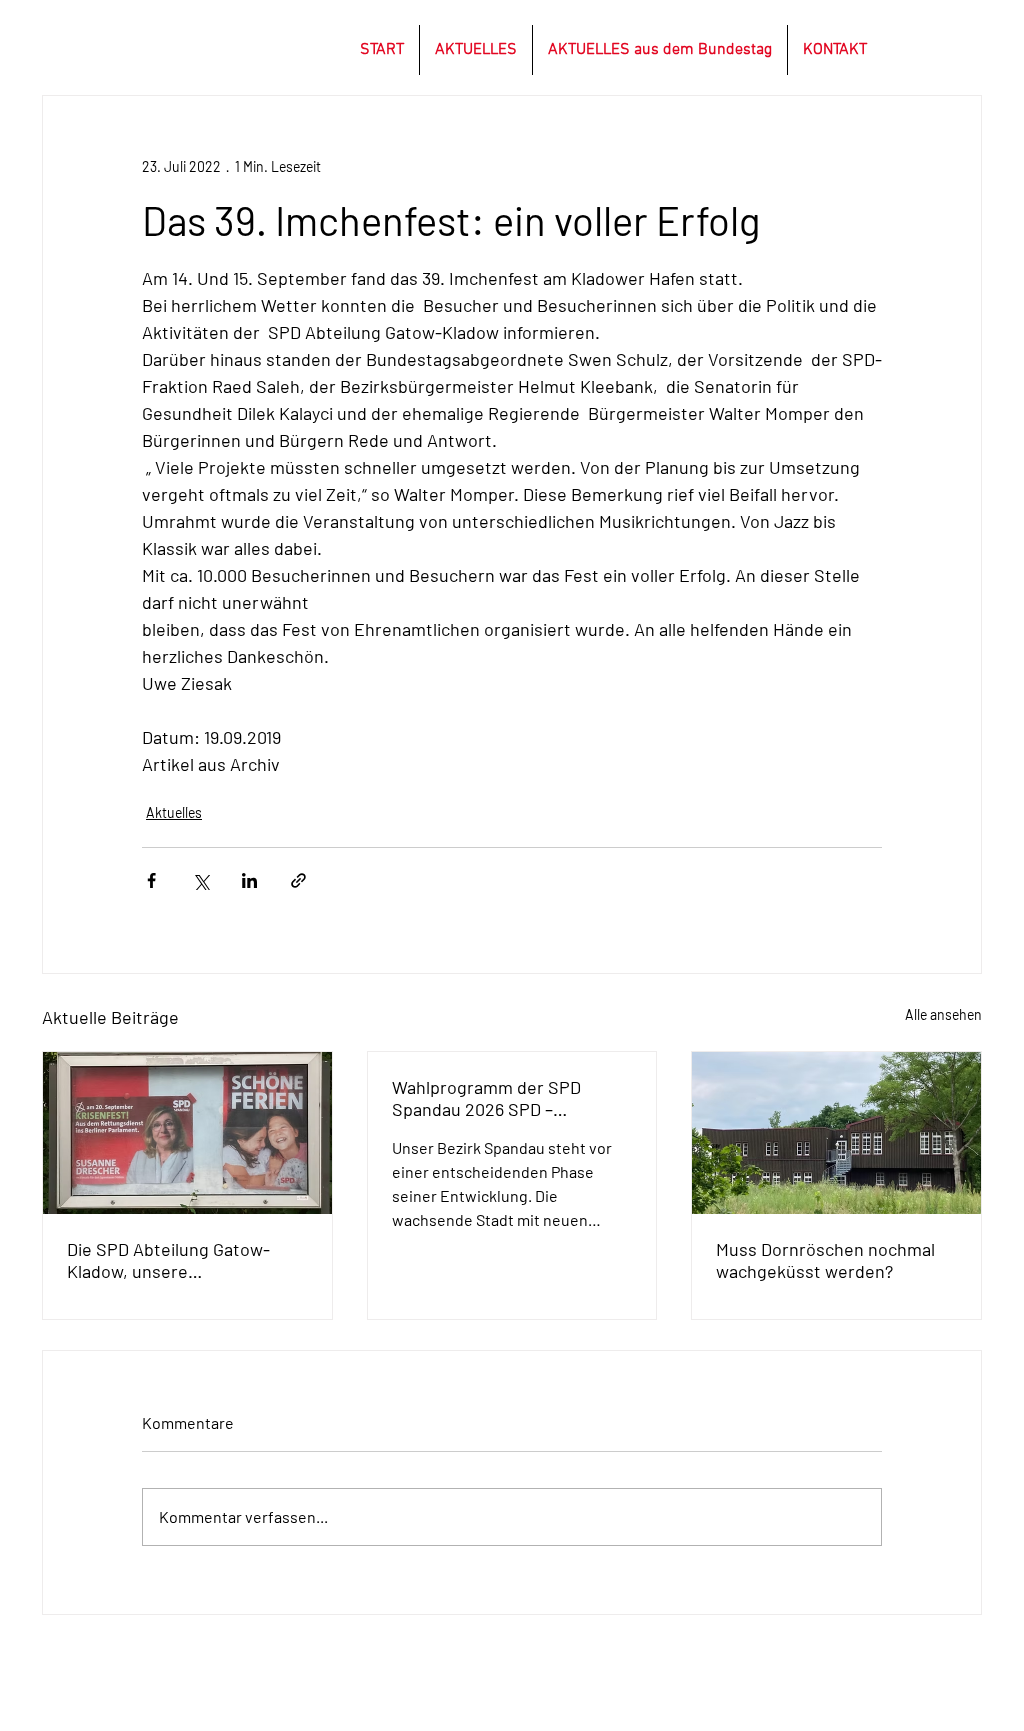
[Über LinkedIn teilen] (249, 880)
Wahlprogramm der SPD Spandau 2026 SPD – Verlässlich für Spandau (486, 1098)
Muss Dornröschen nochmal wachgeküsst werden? (825, 1260)
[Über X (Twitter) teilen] (200, 880)
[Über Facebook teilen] (151, 880)
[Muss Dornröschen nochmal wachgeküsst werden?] (836, 1133)
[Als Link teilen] (298, 880)
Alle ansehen (943, 1014)
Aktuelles (174, 812)
